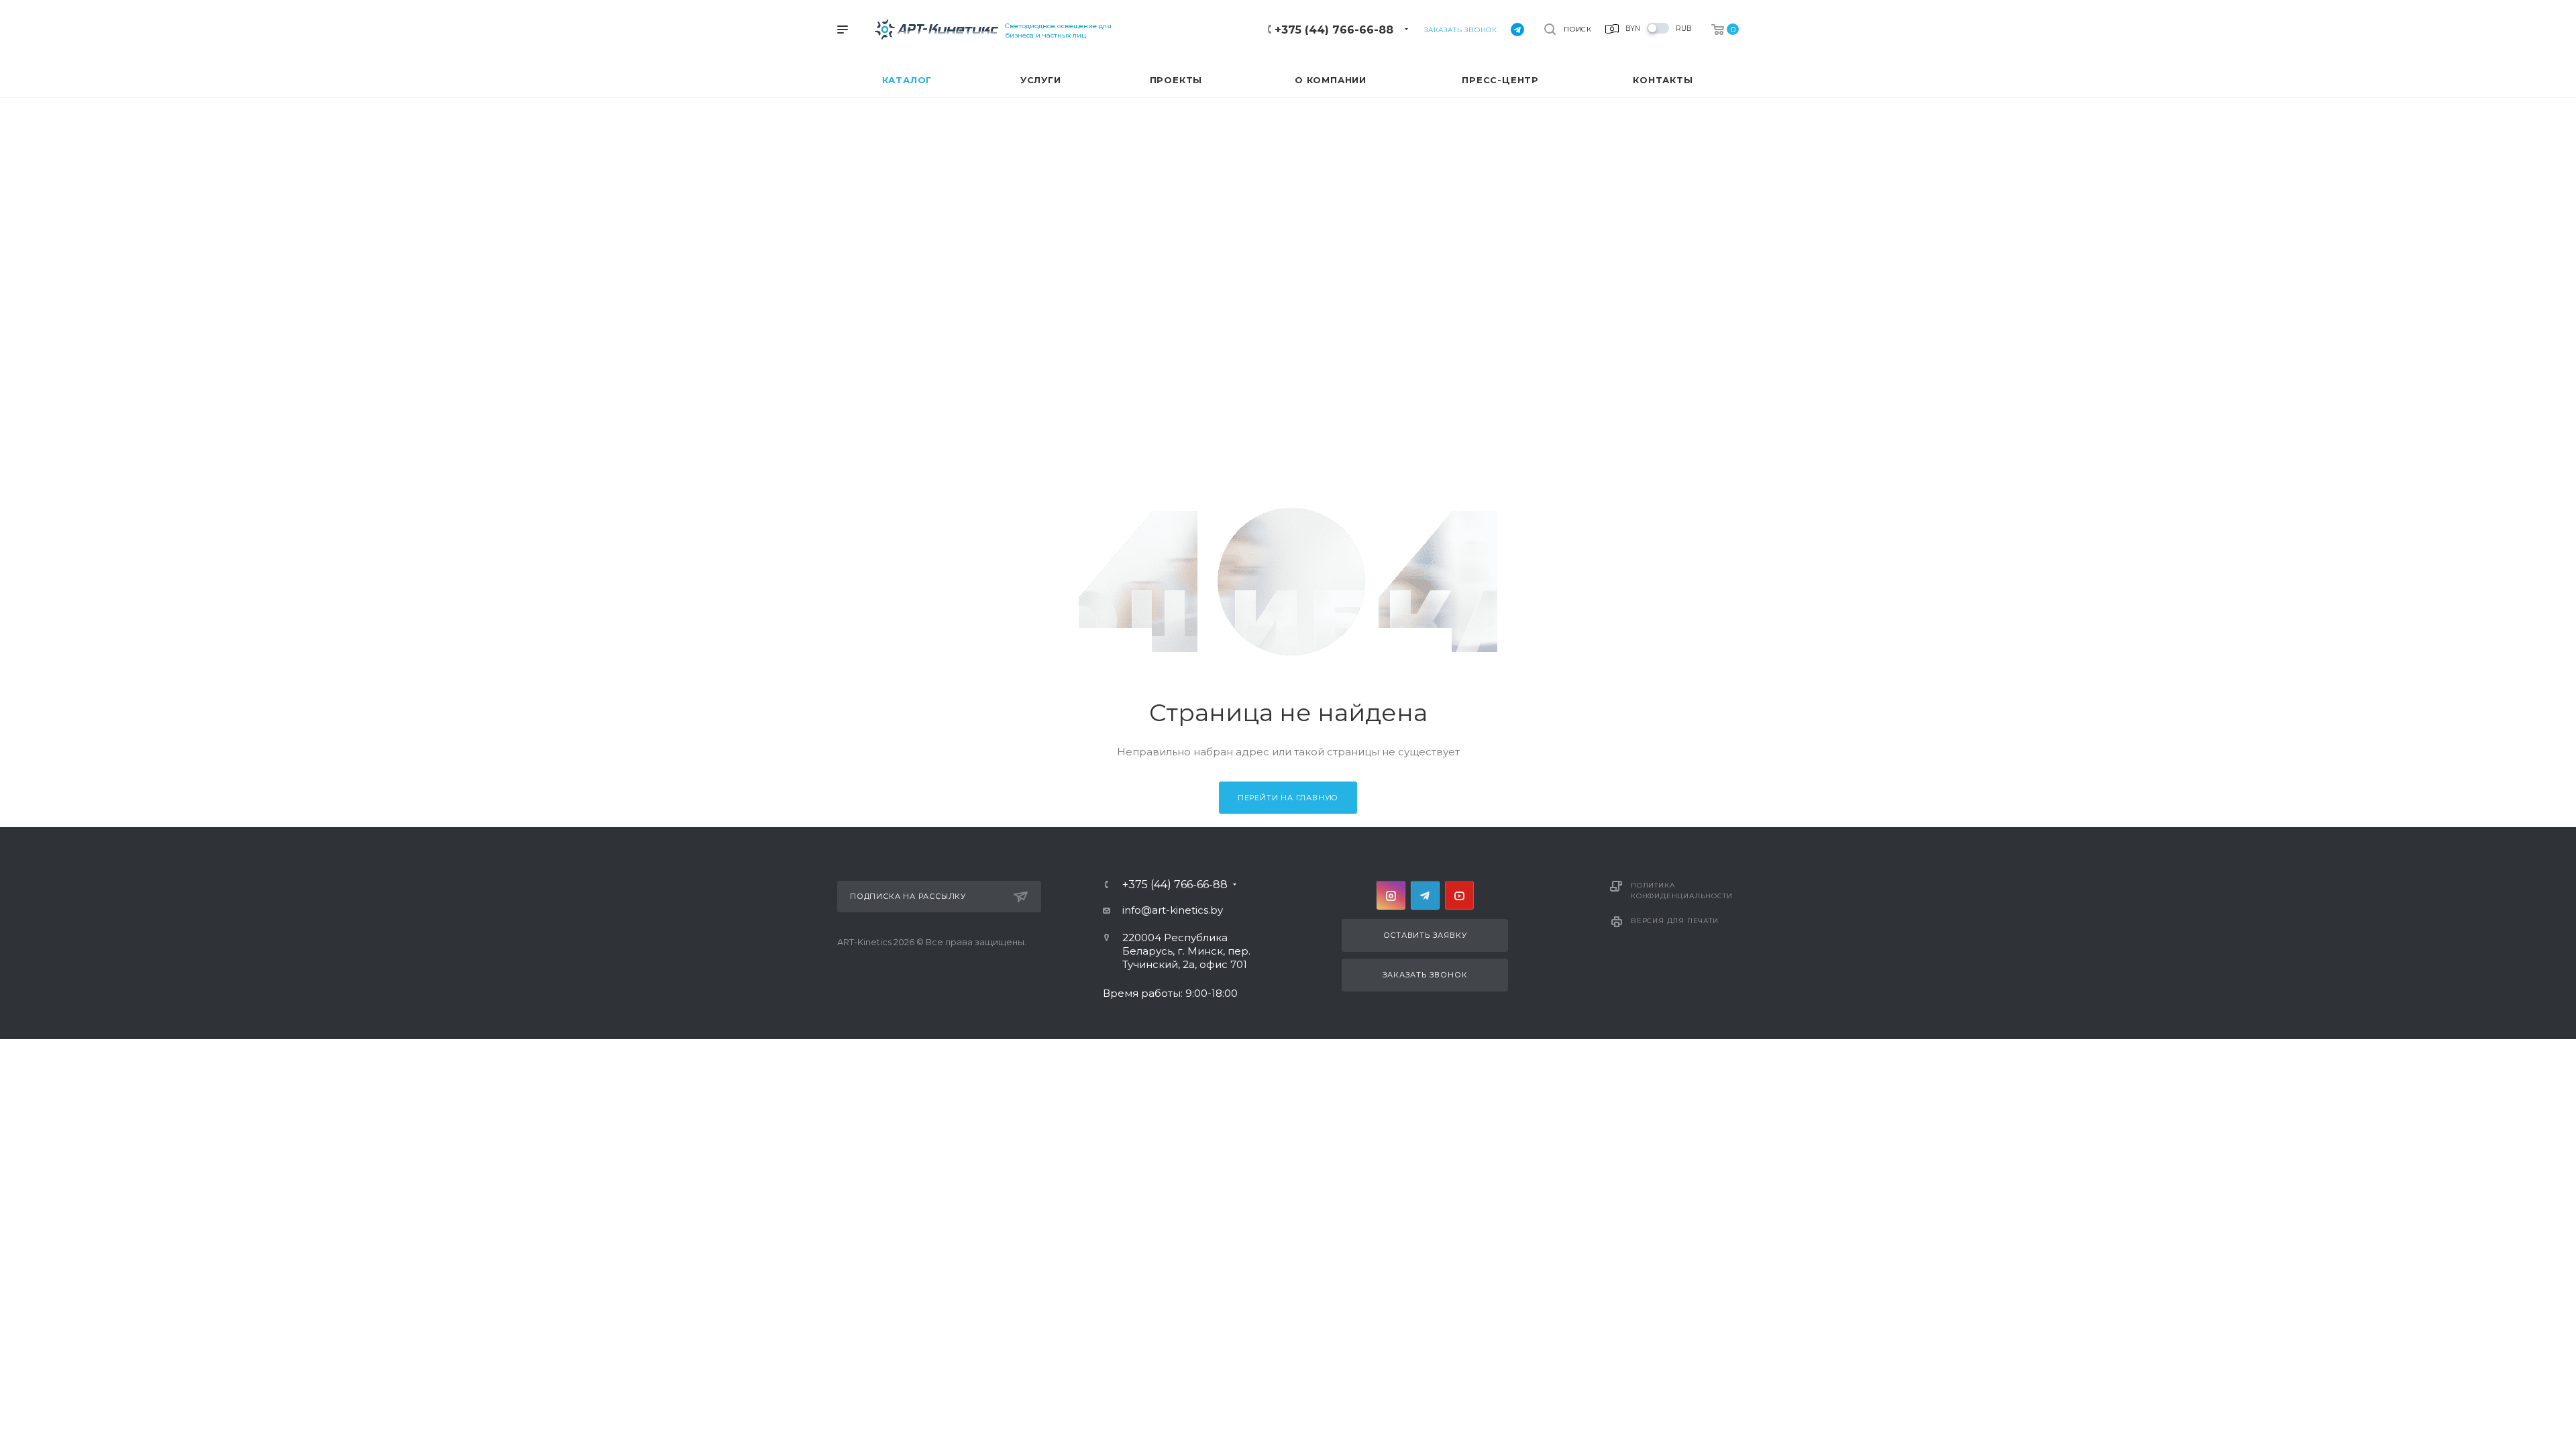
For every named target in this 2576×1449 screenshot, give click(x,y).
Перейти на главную (1288, 798)
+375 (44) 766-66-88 (1334, 30)
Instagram (1391, 895)
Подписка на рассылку (908, 896)
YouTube (1459, 895)
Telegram (1425, 895)
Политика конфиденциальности (1681, 891)
